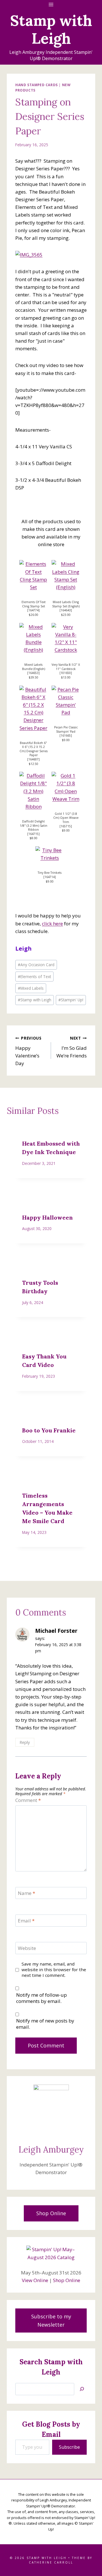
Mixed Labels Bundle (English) (34, 667)
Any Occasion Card (36, 965)
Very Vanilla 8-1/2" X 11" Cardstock (66, 667)
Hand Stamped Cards (37, 85)
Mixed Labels (31, 988)
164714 (50, 877)
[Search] (82, 2389)
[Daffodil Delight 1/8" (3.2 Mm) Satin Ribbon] (33, 791)
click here (52, 924)
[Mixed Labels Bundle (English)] (33, 638)
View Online (35, 2280)
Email (26, 1921)
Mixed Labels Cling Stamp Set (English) (66, 604)
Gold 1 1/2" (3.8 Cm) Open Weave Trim (66, 818)
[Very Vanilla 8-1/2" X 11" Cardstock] (66, 638)
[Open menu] (51, 4)
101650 (66, 673)
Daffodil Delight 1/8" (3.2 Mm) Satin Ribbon (34, 825)
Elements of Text (34, 977)
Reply (25, 1742)
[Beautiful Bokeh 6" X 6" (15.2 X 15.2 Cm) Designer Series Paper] (33, 709)
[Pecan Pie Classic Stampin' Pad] (66, 701)
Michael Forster (56, 1631)
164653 (33, 673)
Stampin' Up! (71, 1000)
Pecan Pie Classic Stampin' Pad (66, 729)
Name (26, 1893)
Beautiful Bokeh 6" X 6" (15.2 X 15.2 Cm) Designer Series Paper (34, 749)
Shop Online (67, 2280)
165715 (66, 826)
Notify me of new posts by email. (45, 2024)
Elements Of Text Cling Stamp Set (34, 604)
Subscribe (69, 2447)
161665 (66, 735)
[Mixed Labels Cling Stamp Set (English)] (66, 575)
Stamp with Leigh (35, 1000)
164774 (33, 610)
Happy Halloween (47, 1217)
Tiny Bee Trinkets (50, 873)
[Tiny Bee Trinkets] (50, 854)
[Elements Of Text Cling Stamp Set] (33, 575)
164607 (33, 759)
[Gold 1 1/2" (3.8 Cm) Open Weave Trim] (66, 787)
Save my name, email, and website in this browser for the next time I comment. (54, 1970)
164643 (66, 610)
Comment (28, 1800)
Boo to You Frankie (49, 1430)
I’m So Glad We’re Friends (72, 1047)
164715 (33, 834)
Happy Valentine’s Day (28, 1051)
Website (27, 1948)
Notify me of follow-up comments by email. (42, 1998)
